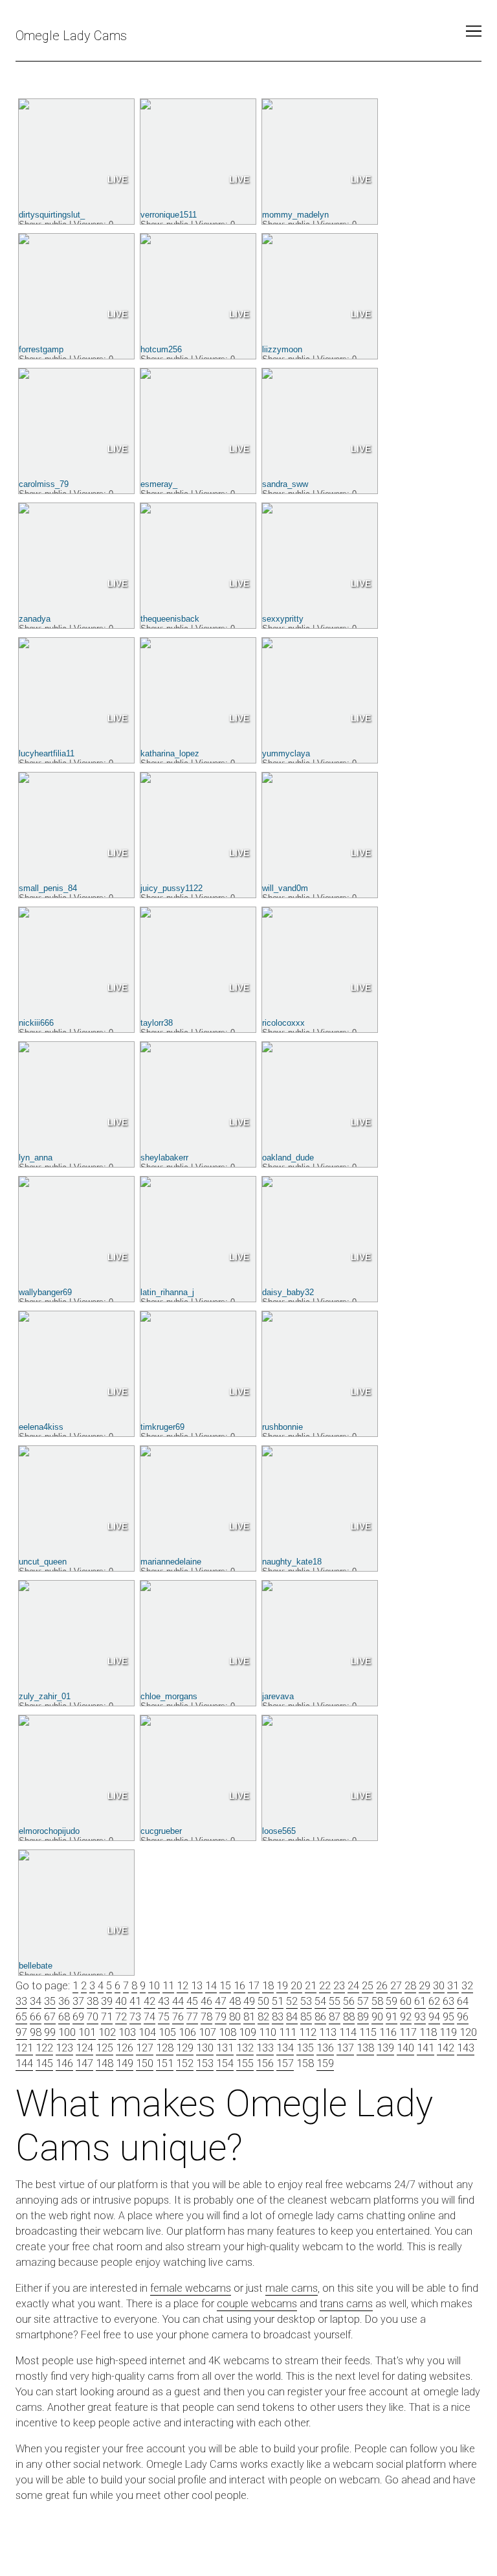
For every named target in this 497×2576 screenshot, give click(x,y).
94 (434, 2017)
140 (405, 2048)
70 (93, 2017)
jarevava (278, 1696)
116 (388, 2032)
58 (377, 2001)
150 (145, 2063)
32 (467, 1986)
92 (406, 2017)
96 (463, 2017)
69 (78, 2017)
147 (84, 2063)
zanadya (35, 619)
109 (248, 2032)
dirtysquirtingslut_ (52, 215)
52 (292, 2001)
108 (227, 2032)
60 (406, 2001)
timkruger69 (162, 1427)
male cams (292, 2288)
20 (296, 1986)
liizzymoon (282, 349)
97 (21, 2032)
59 (392, 2001)
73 (135, 2017)
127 (145, 2048)
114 (348, 2032)
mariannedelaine (171, 1562)
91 (392, 2017)
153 (205, 2063)
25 (368, 1986)
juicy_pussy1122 (171, 888)
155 (245, 2063)
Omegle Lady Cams (71, 36)
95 (448, 2017)
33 (21, 2001)
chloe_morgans (169, 1696)
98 (36, 2032)
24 (353, 1986)
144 (24, 2063)
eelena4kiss (41, 1427)
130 (205, 2048)
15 (225, 1986)
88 (349, 2017)
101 (87, 2032)
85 (306, 2017)
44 (178, 2001)
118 (428, 2032)
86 (320, 2017)
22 (325, 1986)
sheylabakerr (164, 1158)
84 (292, 2017)
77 (192, 2017)
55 (335, 2001)
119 (448, 2032)
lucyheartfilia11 (47, 753)
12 (182, 1986)
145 (44, 2063)
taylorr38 (157, 1023)
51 (278, 2001)
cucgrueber (161, 1831)
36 (64, 2001)
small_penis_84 (48, 888)
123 (64, 2048)
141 (425, 2048)
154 (225, 2063)
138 (365, 2048)
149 (125, 2063)
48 (235, 2001)
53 (306, 2001)
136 (325, 2048)
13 (197, 1986)
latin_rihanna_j (167, 1292)
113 (328, 2032)
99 (50, 2032)
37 (78, 2001)
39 (107, 2001)
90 (377, 2017)
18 (268, 1986)
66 (36, 2017)
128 (165, 2048)
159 (325, 2063)
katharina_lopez (170, 753)
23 (339, 1986)
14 (211, 1986)
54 (320, 2001)
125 (105, 2048)
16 (239, 1986)
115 (368, 2032)
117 (408, 2032)
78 (206, 2017)
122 (44, 2048)
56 (349, 2001)
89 (363, 2017)
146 (64, 2063)
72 (121, 2017)
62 (434, 2001)
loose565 (279, 1831)
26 (382, 1986)
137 (345, 2048)
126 (125, 2048)
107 (207, 2032)
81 (249, 2017)
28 (410, 1986)
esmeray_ (159, 484)
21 (311, 1986)
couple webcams (257, 2304)
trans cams (346, 2304)
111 (288, 2032)
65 (21, 2017)
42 (149, 2001)
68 (64, 2017)
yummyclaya (286, 753)
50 (263, 2001)
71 (107, 2017)
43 (164, 2001)
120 (468, 2032)
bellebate (36, 1966)
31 (453, 1986)
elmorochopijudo (49, 1831)
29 (425, 1986)
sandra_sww (285, 484)
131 (225, 2048)
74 (149, 2017)
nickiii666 (36, 1023)
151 (165, 2063)
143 (466, 2048)
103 (127, 2032)
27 (396, 1986)
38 (93, 2001)
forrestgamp (41, 349)
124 (84, 2048)
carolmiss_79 (44, 484)
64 (463, 2001)
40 (121, 2001)
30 (439, 1986)
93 (420, 2017)
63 (448, 2001)
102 (107, 2032)
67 (50, 2017)
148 (105, 2063)
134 (285, 2048)
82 (263, 2017)
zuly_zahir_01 (45, 1696)
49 (249, 2001)
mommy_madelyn (295, 215)
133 (265, 2048)
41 (135, 2001)
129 (185, 2048)
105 (167, 2032)
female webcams (191, 2288)
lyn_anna (36, 1158)
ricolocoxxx (283, 1023)
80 (235, 2017)
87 (335, 2017)
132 (245, 2048)
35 (50, 2001)
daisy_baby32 (288, 1292)
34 (36, 2001)
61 (420, 2001)
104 (147, 2032)
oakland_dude (288, 1158)
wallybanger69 (45, 1292)
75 (164, 2017)
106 (187, 2032)
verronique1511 (169, 215)
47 (221, 2001)
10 (154, 1986)
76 (178, 2017)
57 (363, 2001)
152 (185, 2063)
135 (305, 2048)
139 (385, 2048)
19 (282, 1986)
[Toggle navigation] (474, 31)
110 (268, 2032)
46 (206, 2001)
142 (446, 2048)
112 (308, 2032)
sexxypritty (283, 619)
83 (278, 2017)
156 (265, 2063)
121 (24, 2048)
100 (67, 2032)
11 (168, 1986)
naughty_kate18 (292, 1562)
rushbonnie (282, 1427)
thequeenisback (170, 619)
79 (221, 2017)
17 (254, 1986)
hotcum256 (161, 349)
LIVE (117, 179)
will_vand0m (285, 888)
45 (192, 2001)
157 (285, 2063)
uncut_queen (43, 1562)
